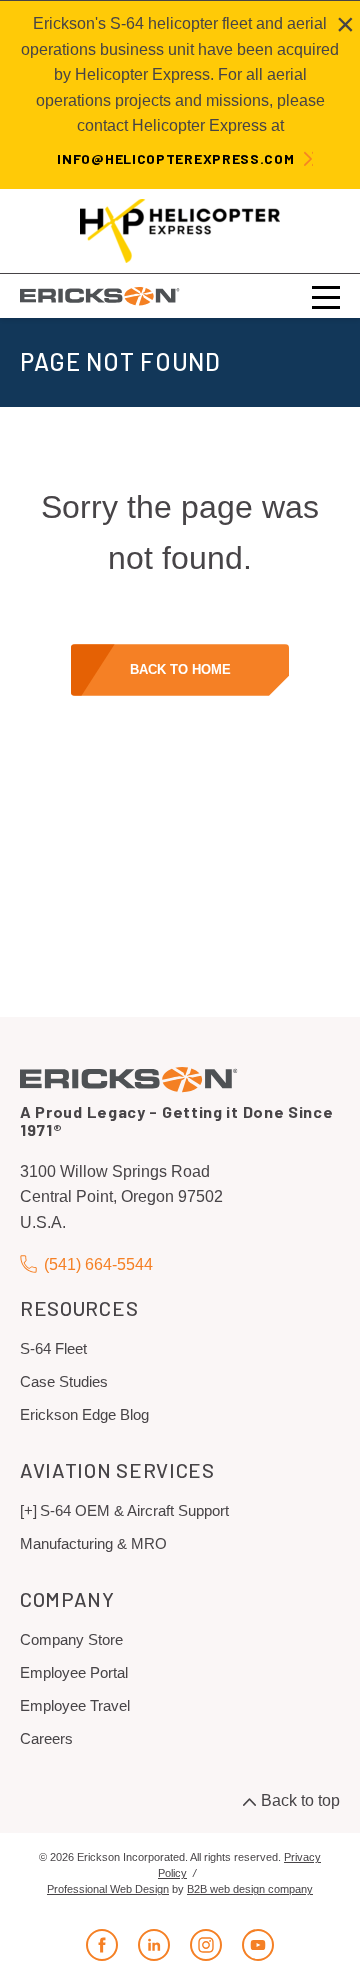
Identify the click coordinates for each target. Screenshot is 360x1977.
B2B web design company (250, 1889)
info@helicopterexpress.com (175, 158)
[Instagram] (206, 1945)
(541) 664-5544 (98, 1264)
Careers (46, 1738)
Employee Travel (75, 1705)
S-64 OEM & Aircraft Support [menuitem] (134, 1510)
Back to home (180, 669)
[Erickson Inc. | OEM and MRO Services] (100, 295)
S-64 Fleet (53, 1348)
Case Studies (64, 1381)
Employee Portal (74, 1672)
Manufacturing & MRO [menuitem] (93, 1543)
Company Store (71, 1639)
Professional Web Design (108, 1889)
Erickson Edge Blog (84, 1414)
